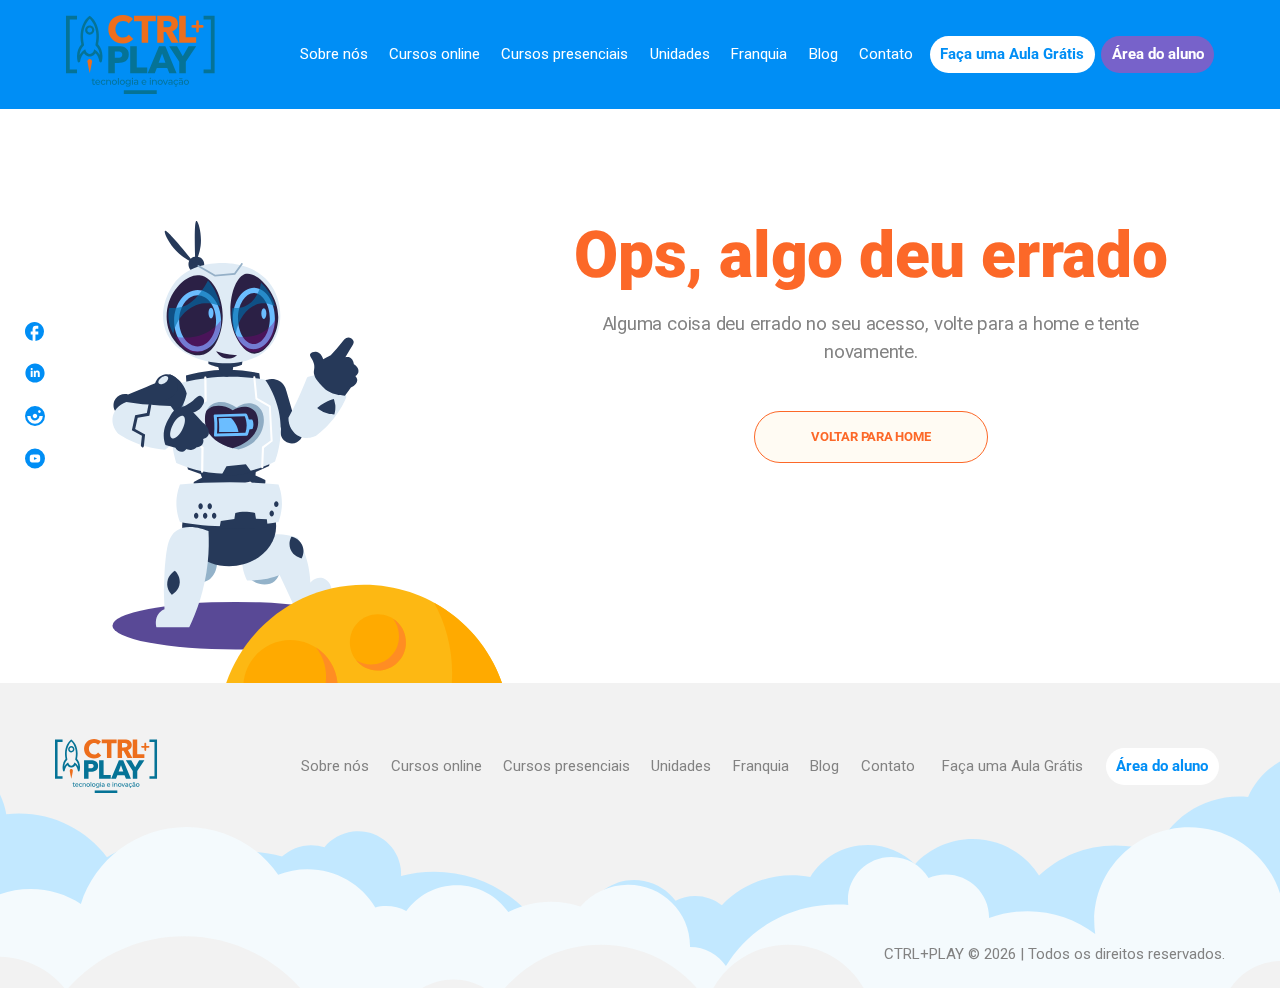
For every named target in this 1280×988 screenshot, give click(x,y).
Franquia (759, 54)
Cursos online (434, 54)
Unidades (680, 54)
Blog (823, 54)
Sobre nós (334, 54)
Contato (886, 54)
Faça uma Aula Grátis (1012, 54)
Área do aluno (1158, 54)
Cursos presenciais (564, 54)
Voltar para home (870, 436)
